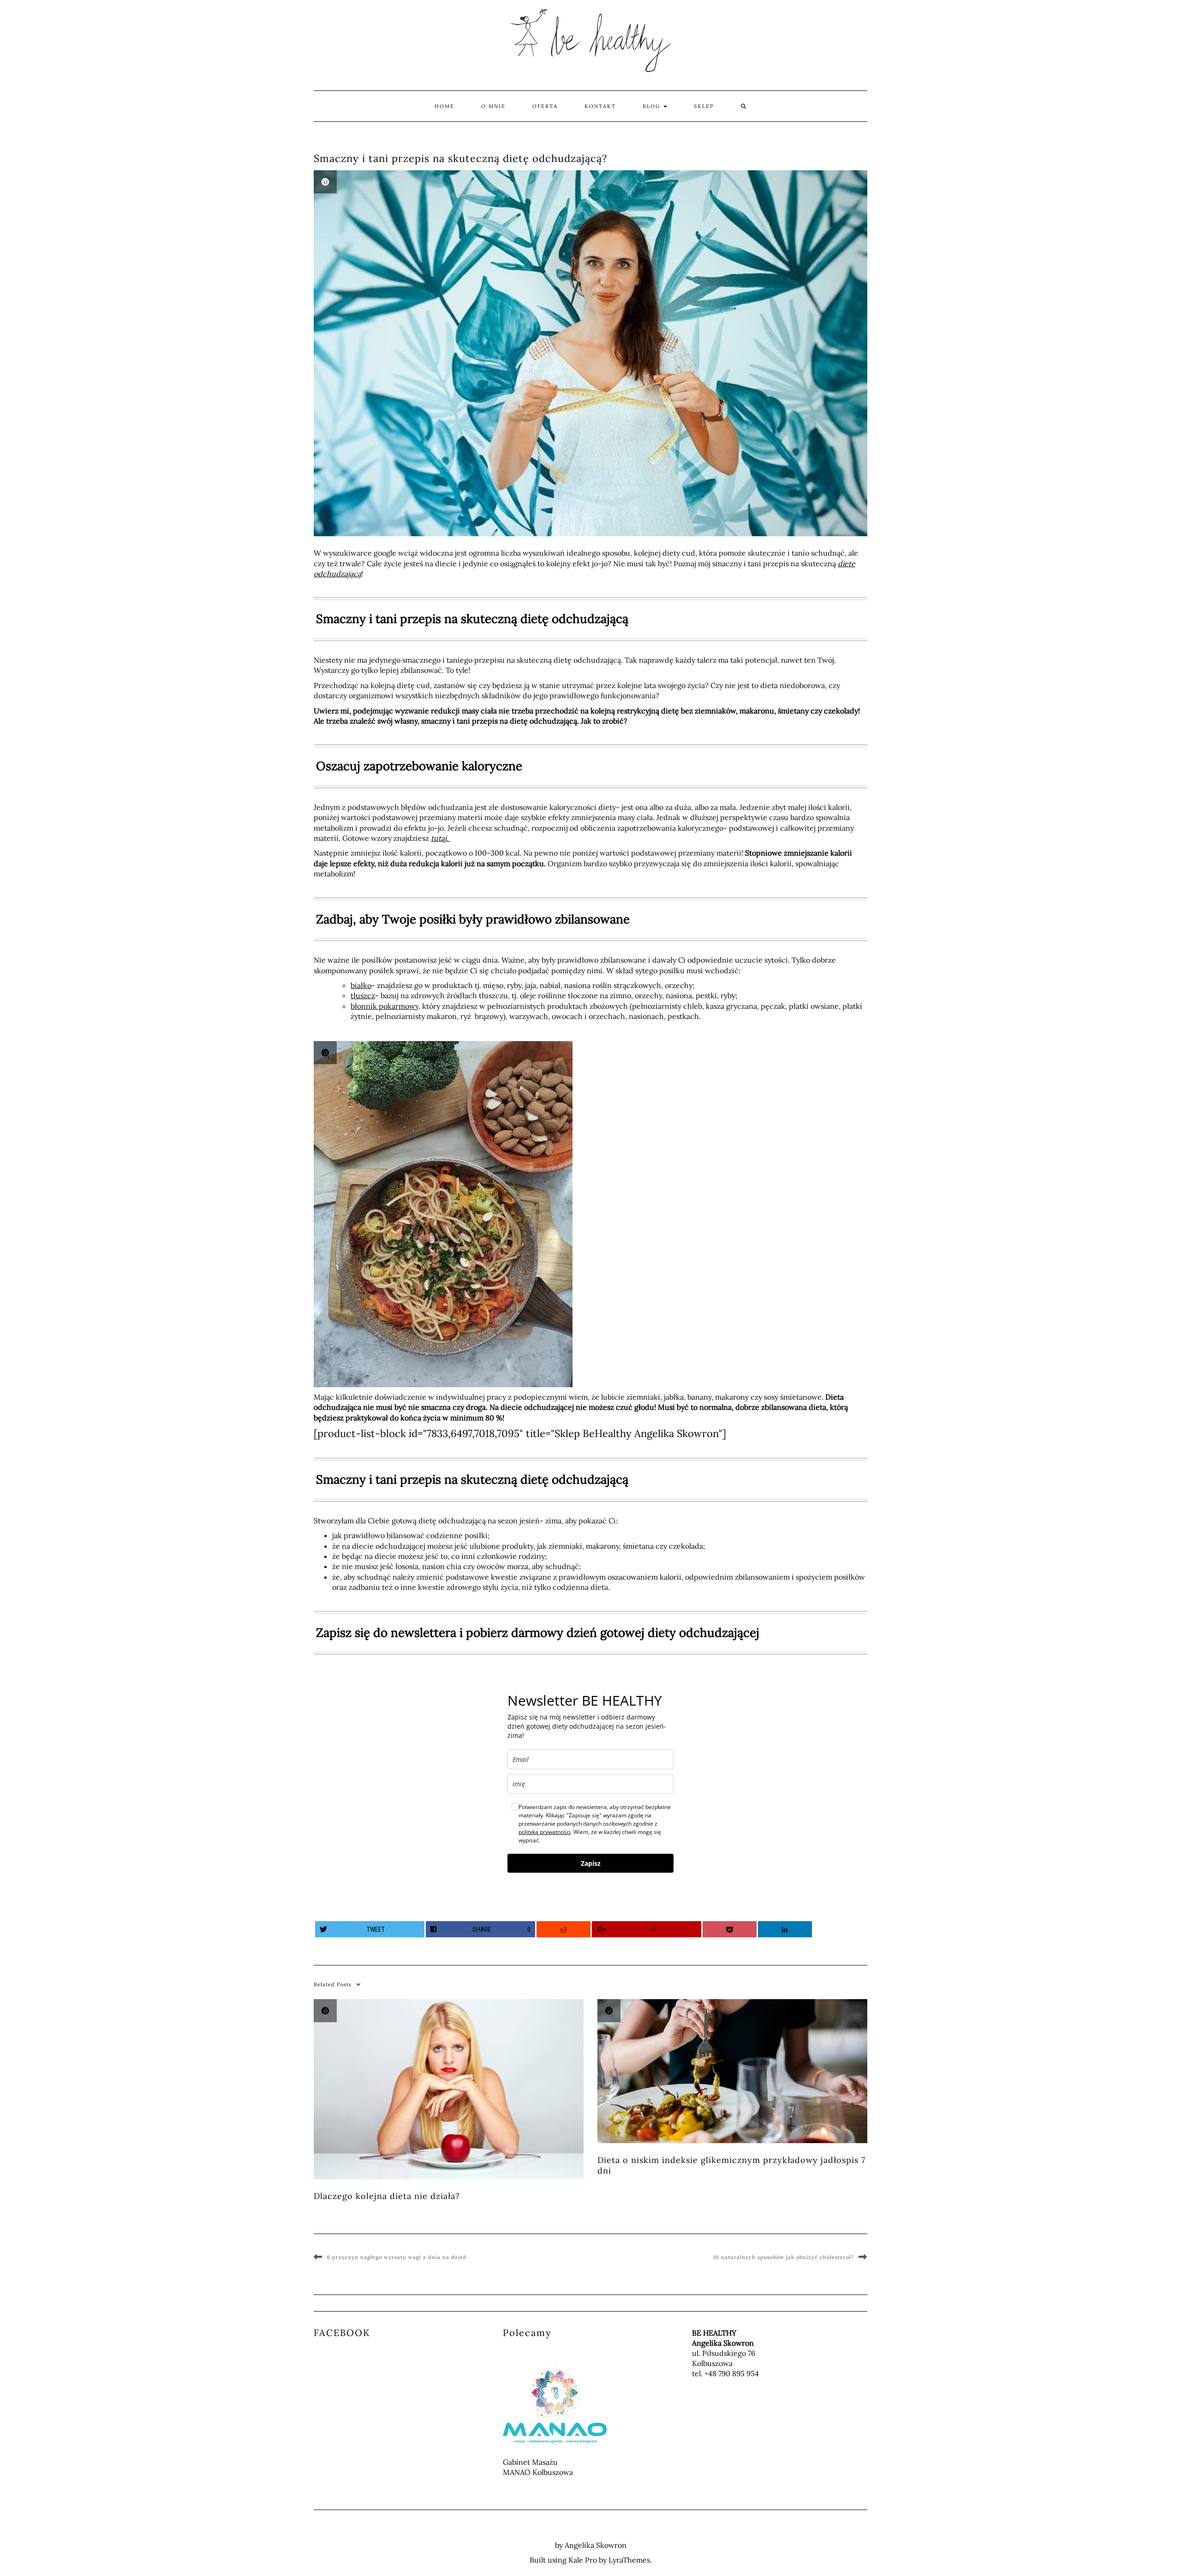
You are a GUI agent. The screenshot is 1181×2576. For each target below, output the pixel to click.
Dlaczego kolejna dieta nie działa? (387, 2196)
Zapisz (591, 1863)
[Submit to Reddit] (564, 1929)
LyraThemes (629, 2560)
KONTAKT (600, 106)
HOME (444, 106)
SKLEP (704, 106)
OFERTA (545, 106)
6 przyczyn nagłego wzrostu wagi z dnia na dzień (397, 2257)
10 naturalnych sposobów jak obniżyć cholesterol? (784, 2257)
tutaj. (441, 838)
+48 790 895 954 (732, 2373)
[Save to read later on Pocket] (730, 1929)
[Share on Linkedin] (785, 1929)
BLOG (653, 106)
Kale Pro (583, 2560)
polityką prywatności (545, 1832)
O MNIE (493, 106)
